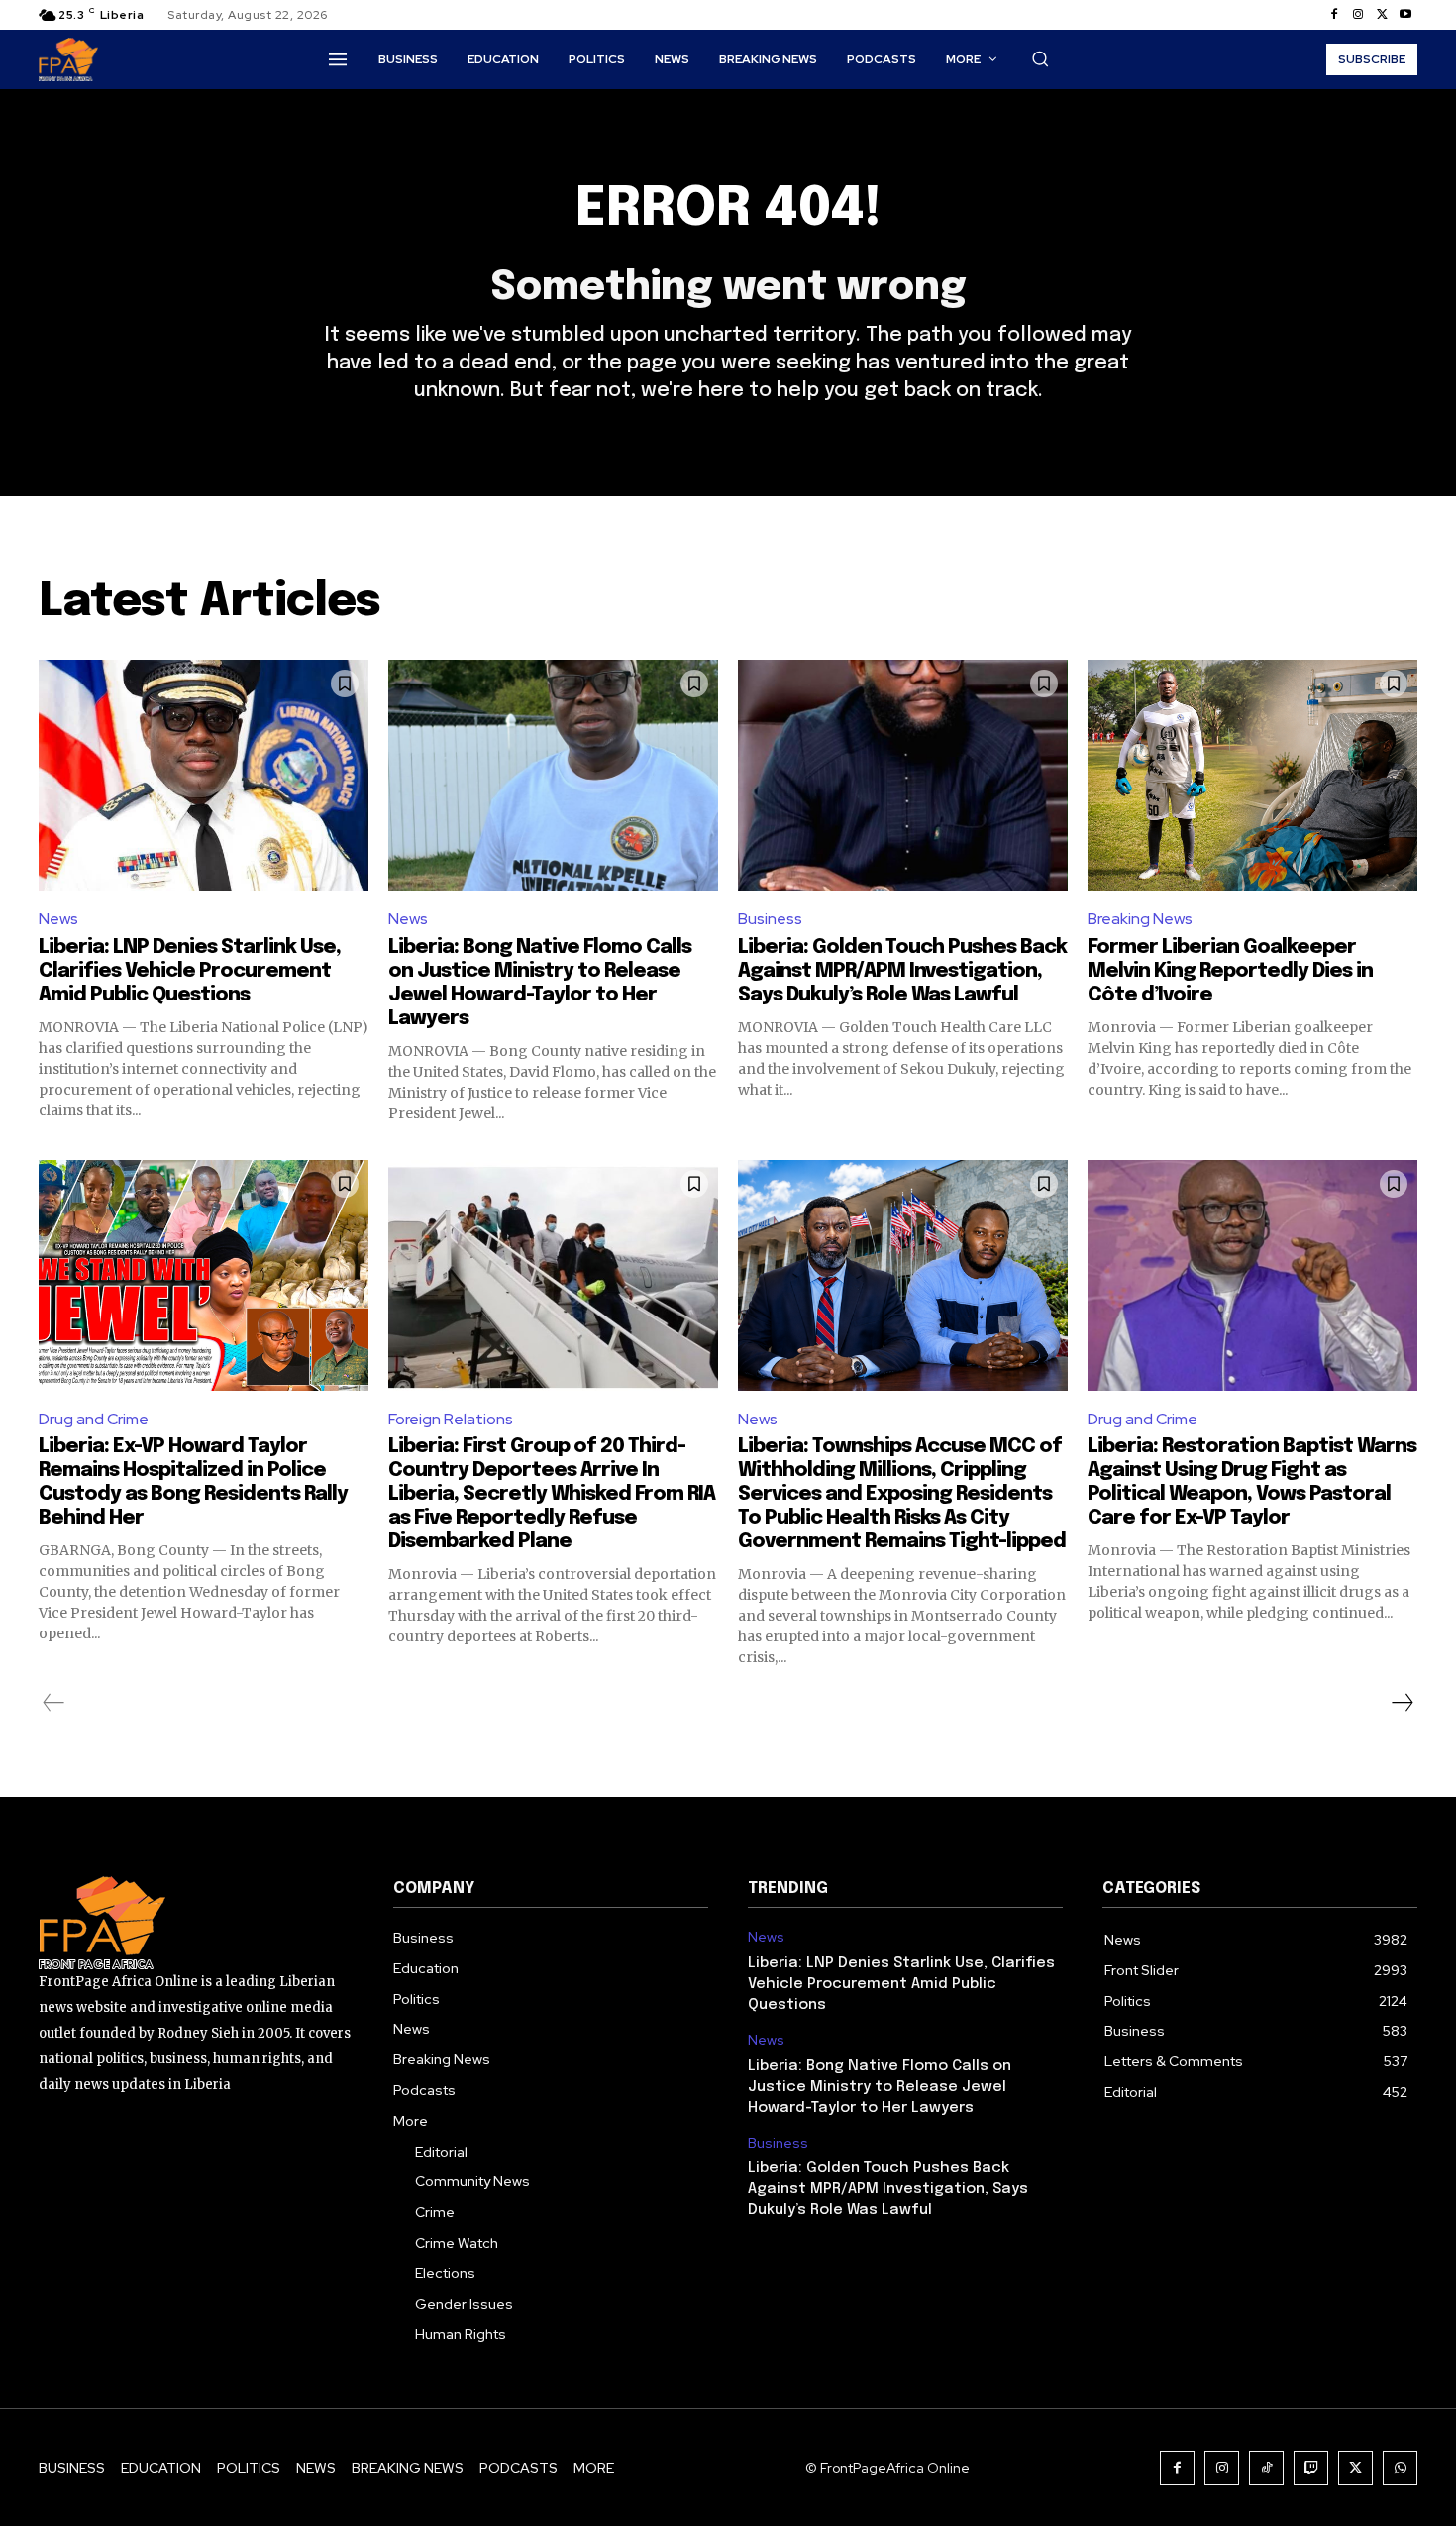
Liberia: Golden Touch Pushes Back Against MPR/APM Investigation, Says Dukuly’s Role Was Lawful (902, 971)
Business (770, 919)
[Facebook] (1334, 15)
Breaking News (1140, 919)
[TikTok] (1266, 2468)
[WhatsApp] (1400, 2468)
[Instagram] (1358, 15)
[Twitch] (1311, 2468)
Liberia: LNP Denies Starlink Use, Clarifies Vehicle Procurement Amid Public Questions (190, 971)
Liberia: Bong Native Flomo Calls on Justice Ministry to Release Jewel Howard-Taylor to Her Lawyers (880, 2087)
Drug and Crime (94, 1419)
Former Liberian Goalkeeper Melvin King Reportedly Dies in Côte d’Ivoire (1230, 971)
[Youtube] (1405, 15)
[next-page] (1402, 1703)
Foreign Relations (451, 1419)
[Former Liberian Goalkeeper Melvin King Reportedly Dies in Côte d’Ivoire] (1252, 775)
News (58, 919)
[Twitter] (1382, 15)
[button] (1040, 58)
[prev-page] (54, 1703)
